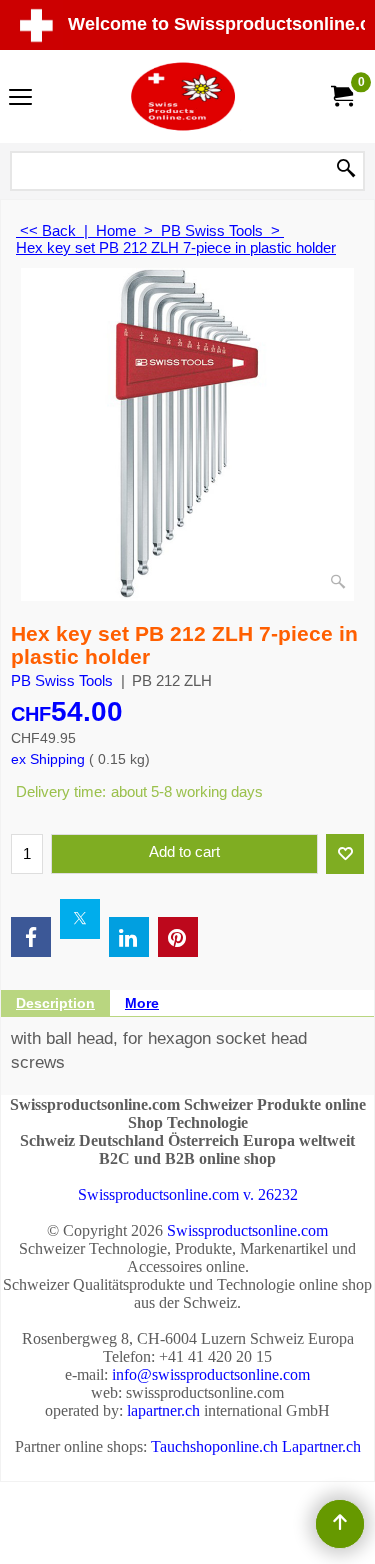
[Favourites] (345, 854)
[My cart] (341, 96)
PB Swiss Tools (62, 680)
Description (55, 1003)
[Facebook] (31, 937)
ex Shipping (48, 759)
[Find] (346, 170)
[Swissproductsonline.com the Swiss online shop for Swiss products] (184, 96)
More (142, 1003)
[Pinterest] (178, 937)
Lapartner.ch (321, 1446)
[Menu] (20, 98)
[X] (80, 919)
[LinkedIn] (129, 937)
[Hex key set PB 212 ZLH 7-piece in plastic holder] (187, 434)
